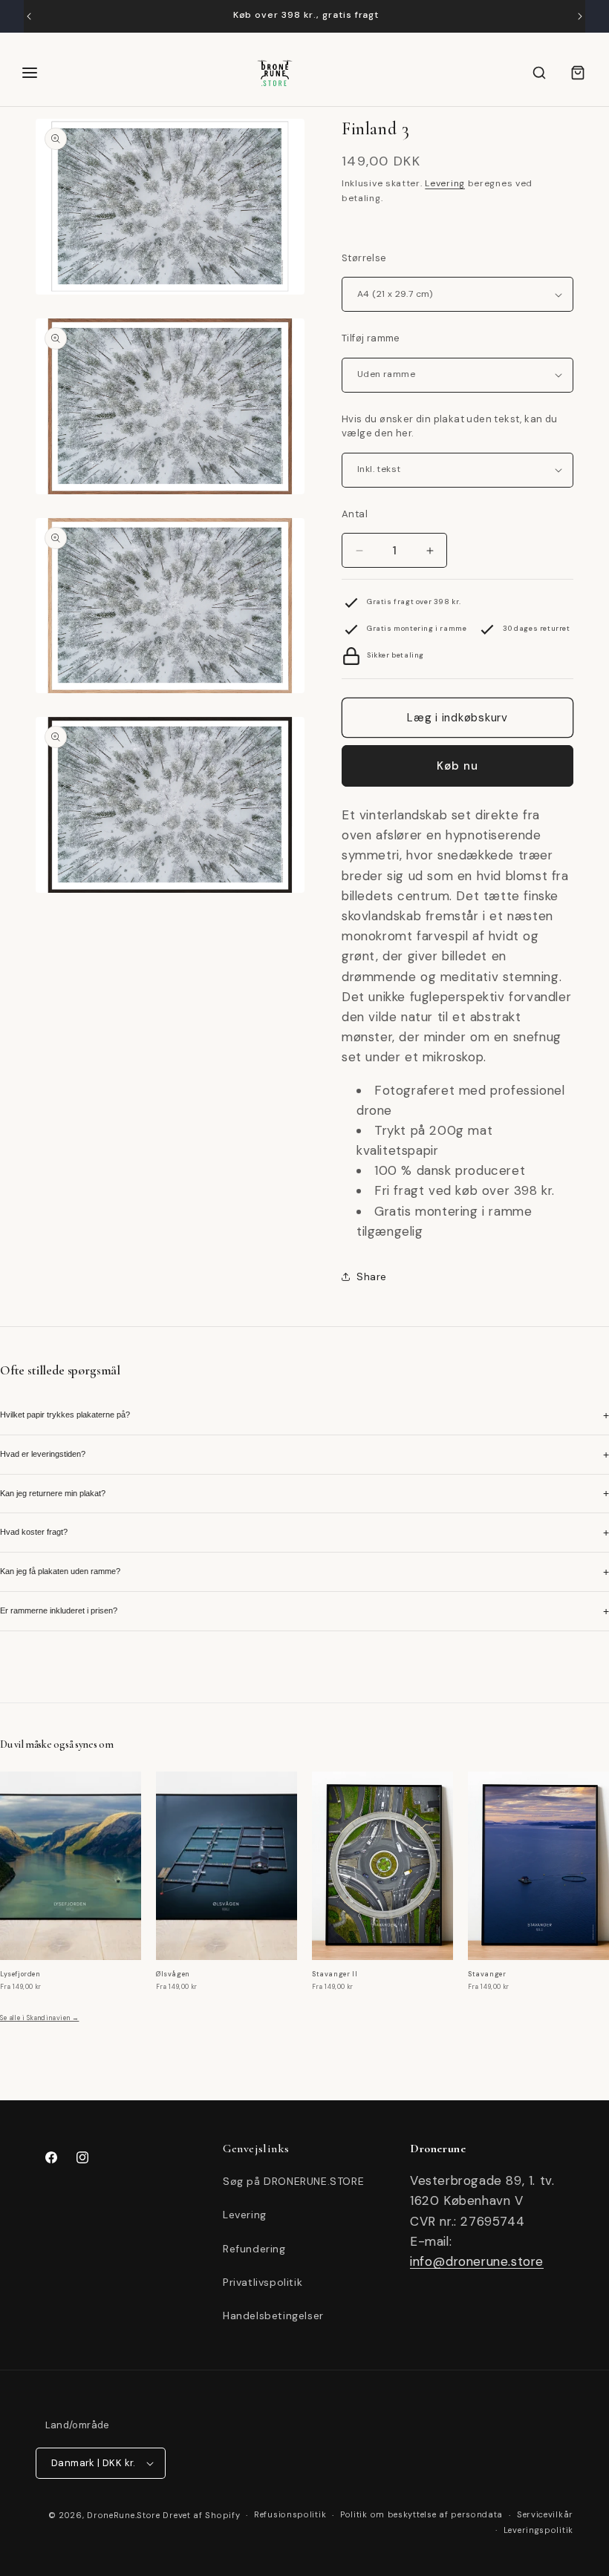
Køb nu (457, 766)
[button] (539, 73)
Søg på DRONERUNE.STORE (293, 2181)
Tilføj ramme (371, 338)
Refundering (254, 2249)
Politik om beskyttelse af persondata (421, 2514)
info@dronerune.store (477, 2261)
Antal (355, 514)
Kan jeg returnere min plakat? (304, 1493)
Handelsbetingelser (273, 2316)
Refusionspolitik (290, 2514)
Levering (445, 183)
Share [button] (372, 1276)
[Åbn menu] (30, 73)
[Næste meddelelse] (580, 16)
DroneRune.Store (124, 2515)
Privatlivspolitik (263, 2282)
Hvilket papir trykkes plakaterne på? (304, 1415)
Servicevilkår (545, 2514)
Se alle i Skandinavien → (39, 2018)
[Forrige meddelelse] (29, 16)
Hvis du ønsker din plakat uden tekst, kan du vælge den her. (450, 426)
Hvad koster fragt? (304, 1533)
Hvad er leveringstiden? (304, 1455)
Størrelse (364, 258)
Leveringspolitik (538, 2530)
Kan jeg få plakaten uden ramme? (304, 1572)
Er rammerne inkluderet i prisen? (304, 1611)
